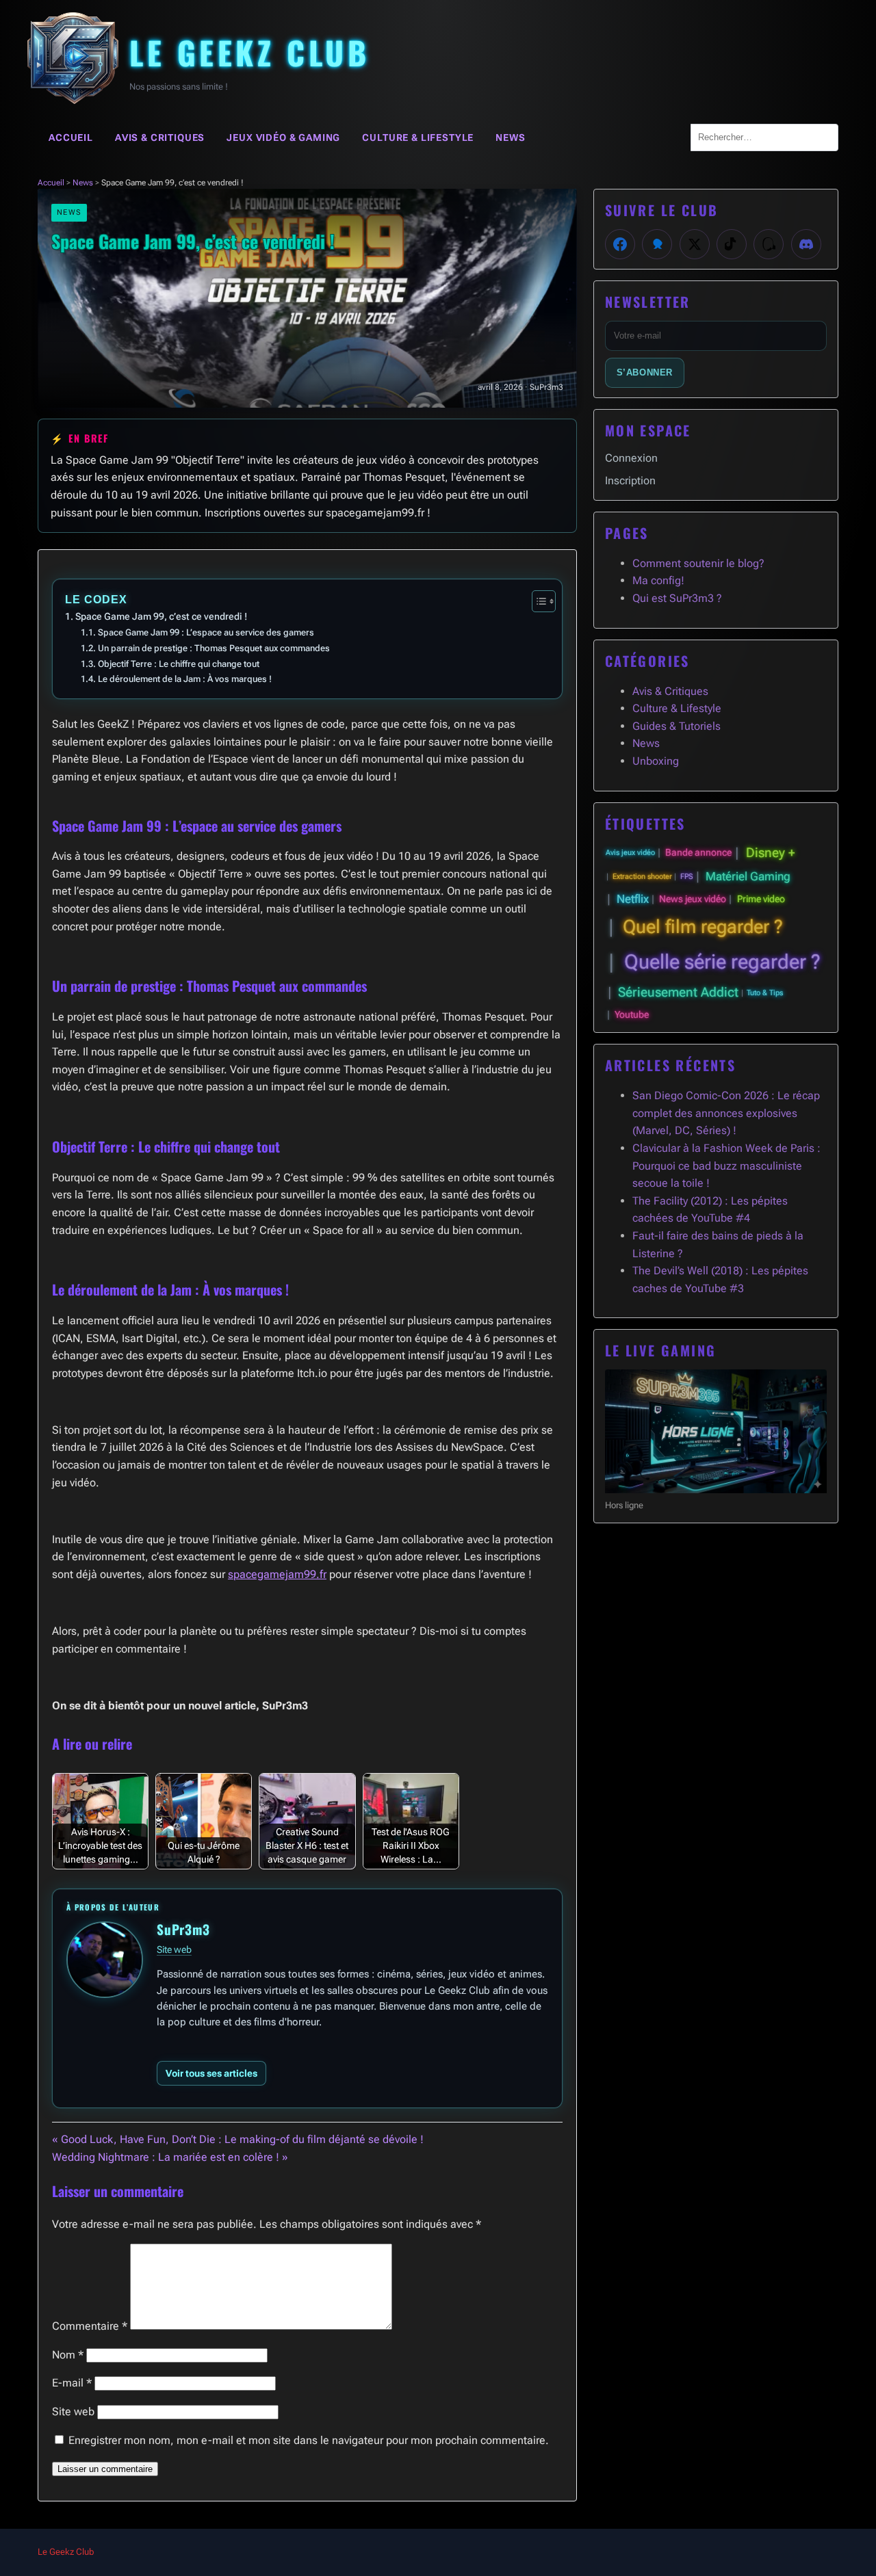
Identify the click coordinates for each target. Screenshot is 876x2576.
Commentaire (90, 2326)
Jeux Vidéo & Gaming (283, 137)
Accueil (71, 137)
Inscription (630, 481)
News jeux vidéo (693, 899)
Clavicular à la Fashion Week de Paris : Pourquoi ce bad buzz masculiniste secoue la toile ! (726, 1166)
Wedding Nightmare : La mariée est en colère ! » (170, 2157)
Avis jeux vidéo (630, 853)
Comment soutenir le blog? (698, 563)
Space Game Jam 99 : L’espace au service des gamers (206, 632)
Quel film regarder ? (703, 927)
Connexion (631, 458)
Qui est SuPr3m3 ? (677, 598)
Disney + (771, 853)
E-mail (72, 2383)
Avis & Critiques (160, 137)
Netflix (633, 899)
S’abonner (645, 372)
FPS (687, 877)
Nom (68, 2355)
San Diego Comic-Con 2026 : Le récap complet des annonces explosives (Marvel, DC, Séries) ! (726, 1113)
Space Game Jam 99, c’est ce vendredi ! (161, 617)
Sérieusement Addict (678, 992)
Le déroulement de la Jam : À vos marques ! (185, 679)
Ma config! (658, 580)
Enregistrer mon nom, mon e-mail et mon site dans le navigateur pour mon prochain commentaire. (309, 2440)
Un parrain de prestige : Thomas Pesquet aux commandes (214, 648)
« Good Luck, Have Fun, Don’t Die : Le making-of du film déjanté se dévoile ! (238, 2139)
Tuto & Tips (765, 993)
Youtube (632, 1015)
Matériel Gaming (748, 876)
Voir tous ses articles (211, 2073)
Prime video (761, 899)
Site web (174, 1949)
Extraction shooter (642, 877)
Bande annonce (698, 853)
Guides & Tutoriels (677, 726)
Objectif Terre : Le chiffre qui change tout (179, 664)
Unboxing (656, 761)
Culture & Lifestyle (418, 137)
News (510, 137)
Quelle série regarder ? (722, 962)
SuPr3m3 (183, 1929)
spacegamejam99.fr (277, 1574)
